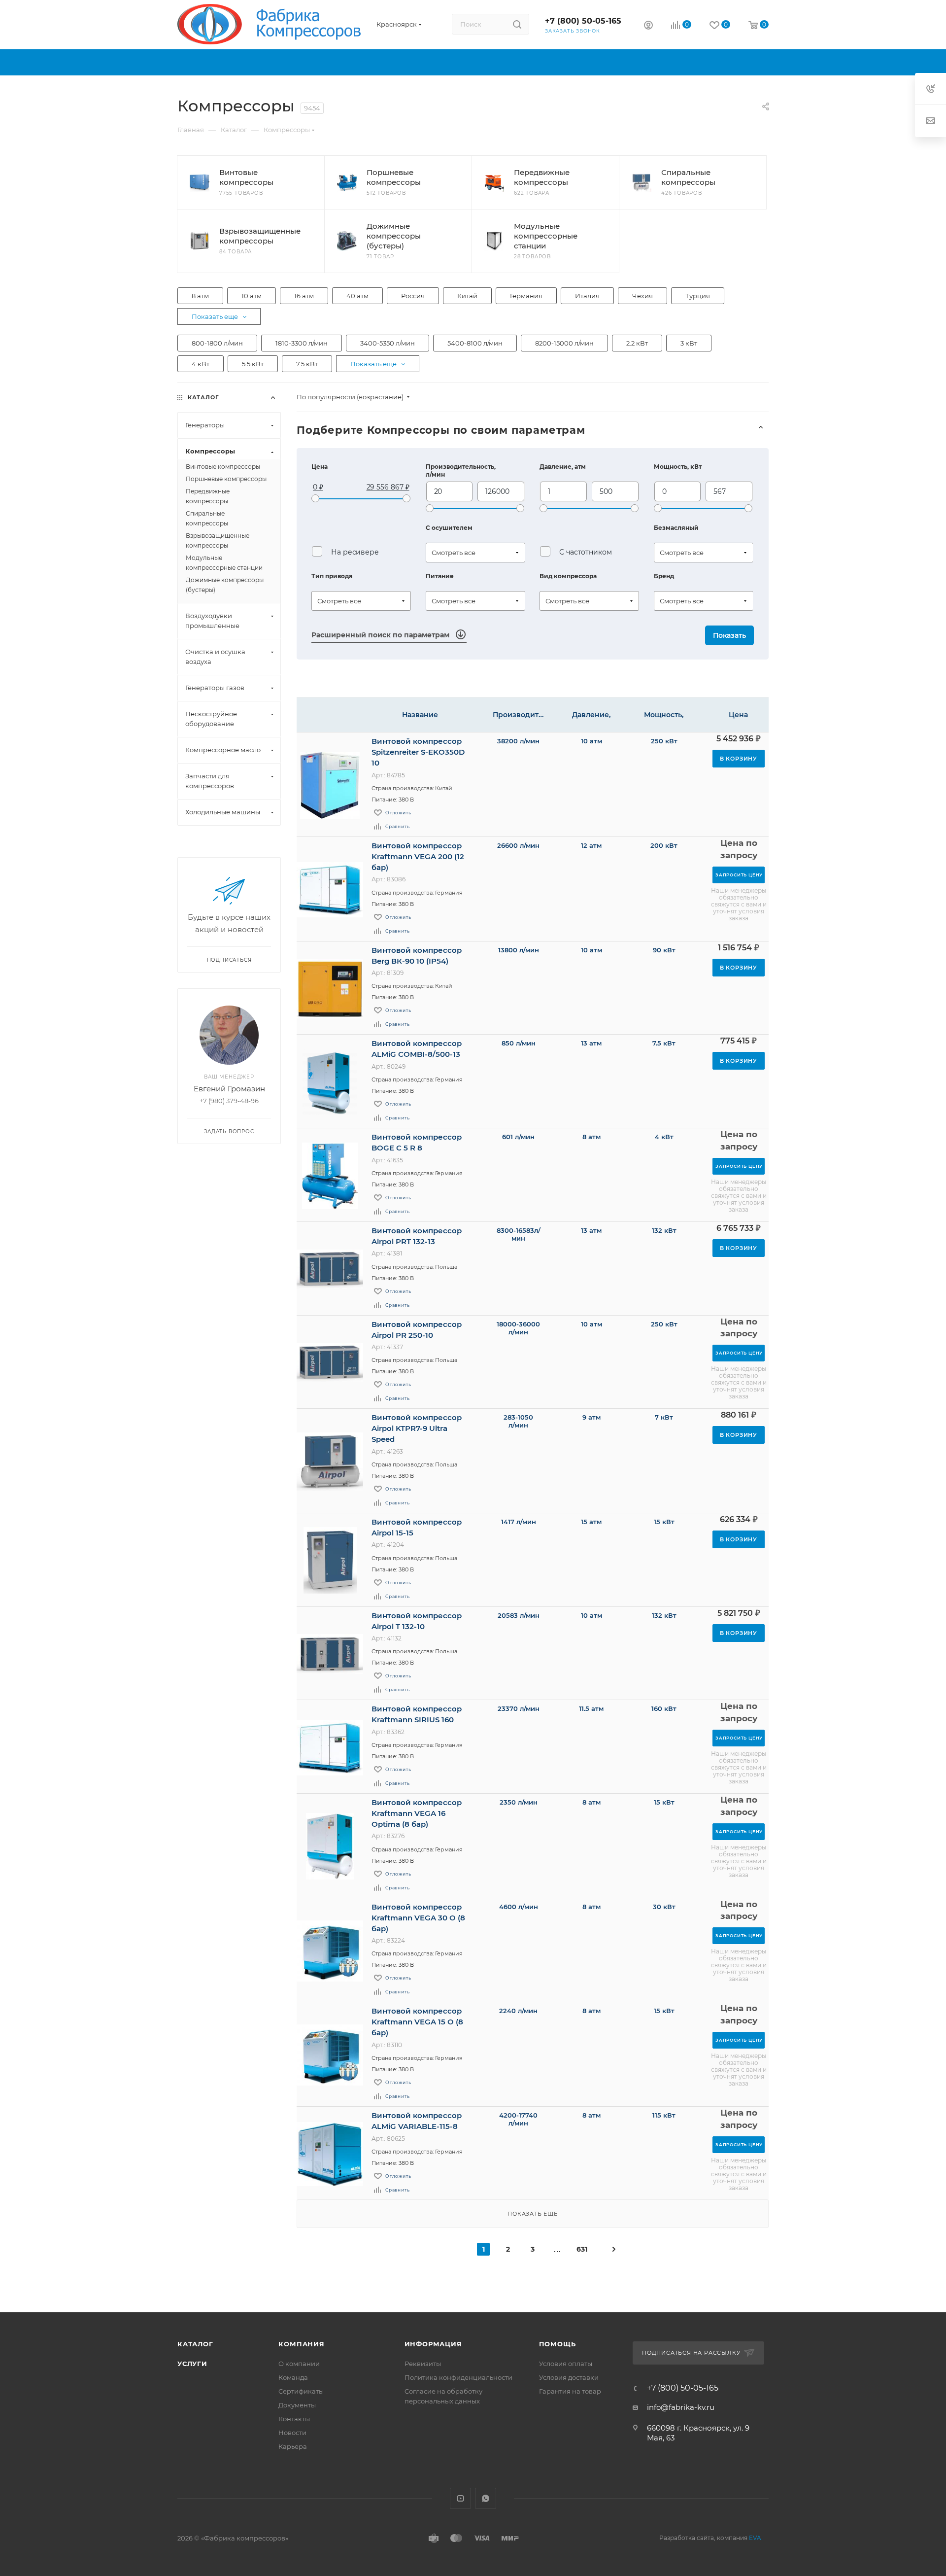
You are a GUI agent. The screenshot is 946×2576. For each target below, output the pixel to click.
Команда (293, 2377)
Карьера (293, 2446)
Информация (433, 2344)
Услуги (192, 2364)
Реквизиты (423, 2364)
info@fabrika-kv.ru (681, 2407)
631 (582, 2249)
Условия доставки (569, 2377)
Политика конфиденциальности (458, 2377)
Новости (292, 2433)
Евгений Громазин (229, 1089)
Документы (297, 2405)
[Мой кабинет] (648, 26)
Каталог (195, 2344)
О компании (299, 2364)
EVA (755, 2538)
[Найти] (517, 24)
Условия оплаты (566, 2364)
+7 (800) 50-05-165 (583, 21)
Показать (729, 635)
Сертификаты (301, 2391)
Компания (301, 2344)
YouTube (460, 2498)
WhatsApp (486, 2498)
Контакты (294, 2419)
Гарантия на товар (570, 2391)
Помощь (557, 2344)
